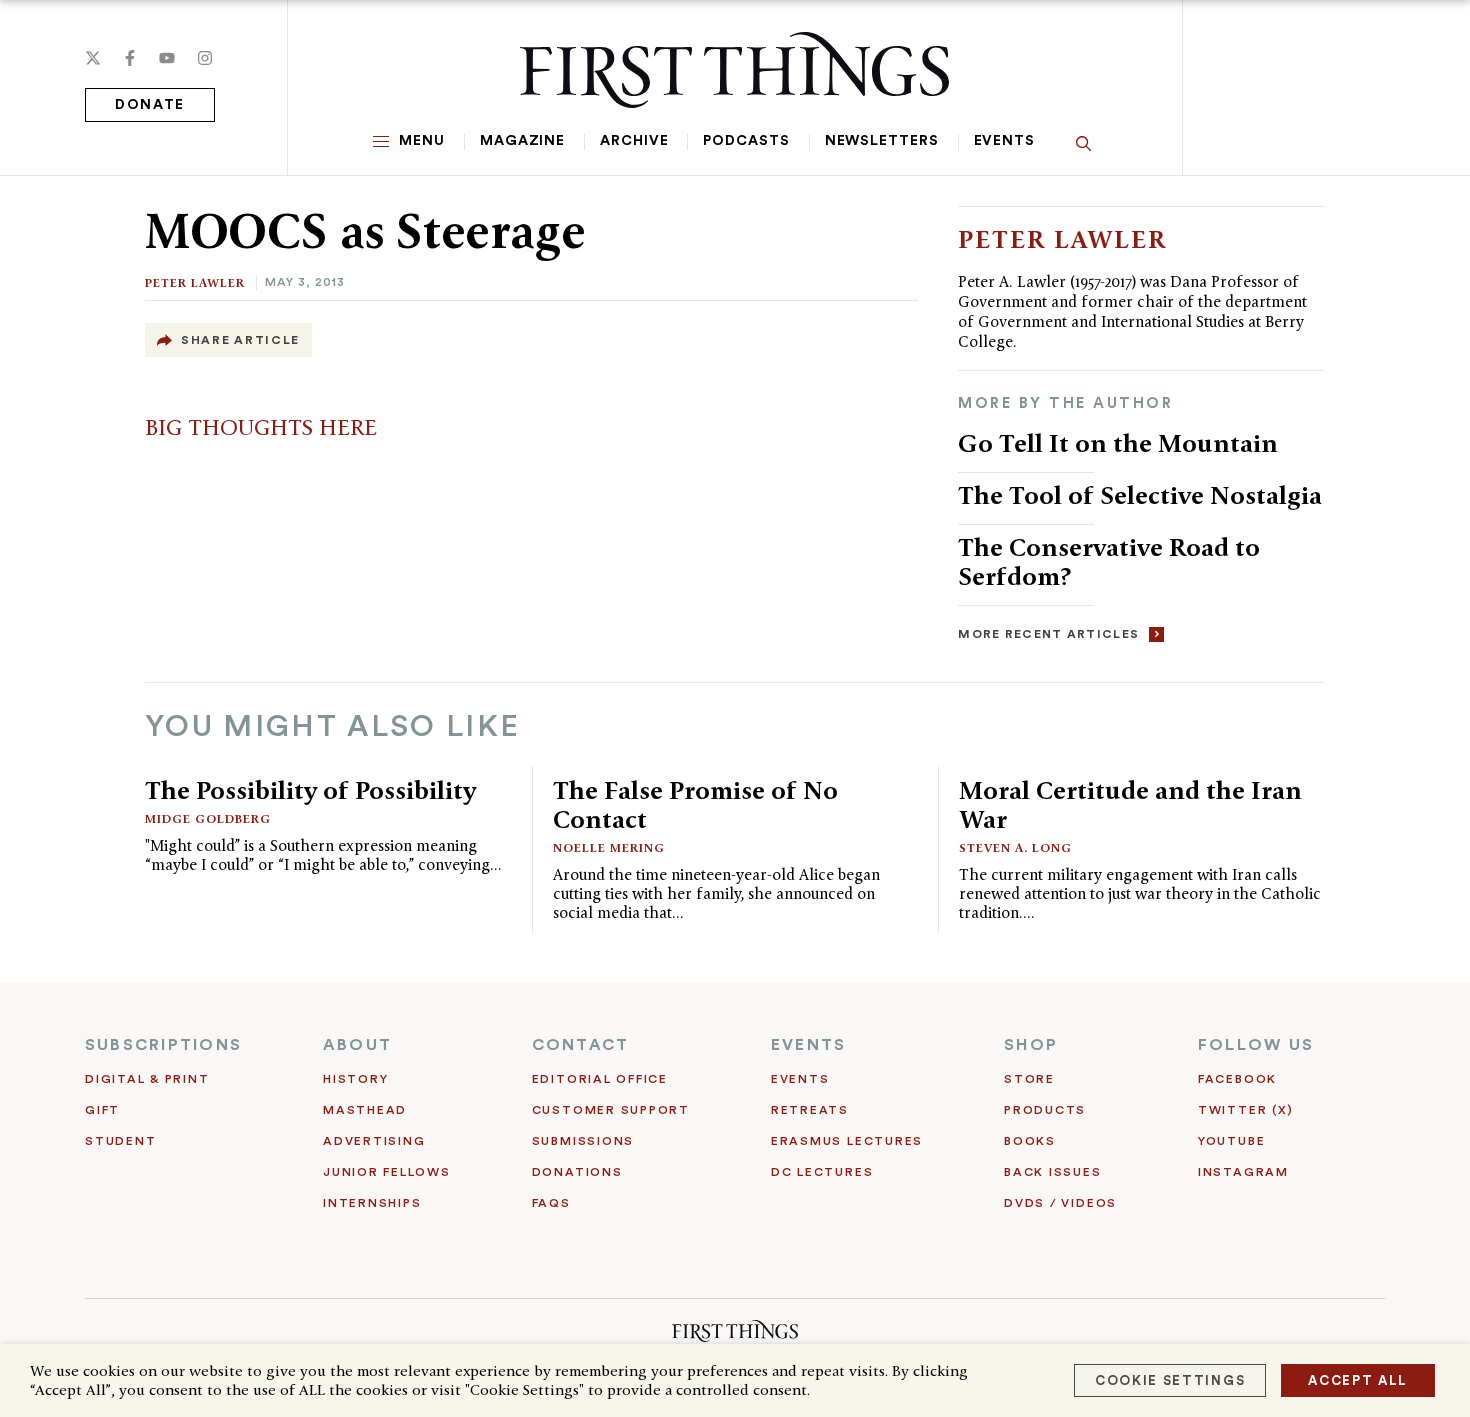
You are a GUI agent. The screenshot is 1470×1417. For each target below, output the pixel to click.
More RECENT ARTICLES (1048, 634)
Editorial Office (600, 1079)
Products (1045, 1110)
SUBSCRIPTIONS (163, 1045)
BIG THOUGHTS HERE (261, 427)
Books (1030, 1141)
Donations (577, 1172)
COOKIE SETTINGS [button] (1170, 1380)
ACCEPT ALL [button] (1358, 1380)
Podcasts (746, 141)
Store (1029, 1079)
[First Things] (734, 70)
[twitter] (93, 58)
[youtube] (167, 58)
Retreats (810, 1110)
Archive (634, 141)
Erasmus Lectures (847, 1141)
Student (120, 1141)
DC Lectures (822, 1172)
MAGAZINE (522, 141)
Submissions (583, 1141)
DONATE (150, 105)
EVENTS (808, 1045)
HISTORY (355, 1079)
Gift (102, 1110)
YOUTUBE (1231, 1141)
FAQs (551, 1203)
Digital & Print (147, 1079)
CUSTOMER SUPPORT (611, 1110)
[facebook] (130, 58)
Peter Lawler (195, 282)
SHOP (1031, 1045)
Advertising (374, 1141)
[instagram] (205, 58)
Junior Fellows (387, 1172)
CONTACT (581, 1045)
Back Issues (1052, 1172)
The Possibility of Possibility (310, 790)
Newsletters (882, 141)
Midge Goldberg (208, 818)
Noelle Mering (609, 847)
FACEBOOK (1237, 1079)
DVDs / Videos (1060, 1203)
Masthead (365, 1110)
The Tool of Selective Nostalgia (1140, 495)
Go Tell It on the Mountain (1118, 443)
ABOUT (357, 1045)
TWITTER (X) (1245, 1110)
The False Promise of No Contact (695, 804)
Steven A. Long (1015, 847)
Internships (372, 1203)
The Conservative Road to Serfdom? (1109, 561)
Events (1004, 141)
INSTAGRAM (1243, 1172)
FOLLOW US (1256, 1045)
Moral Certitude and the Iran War (1130, 804)
